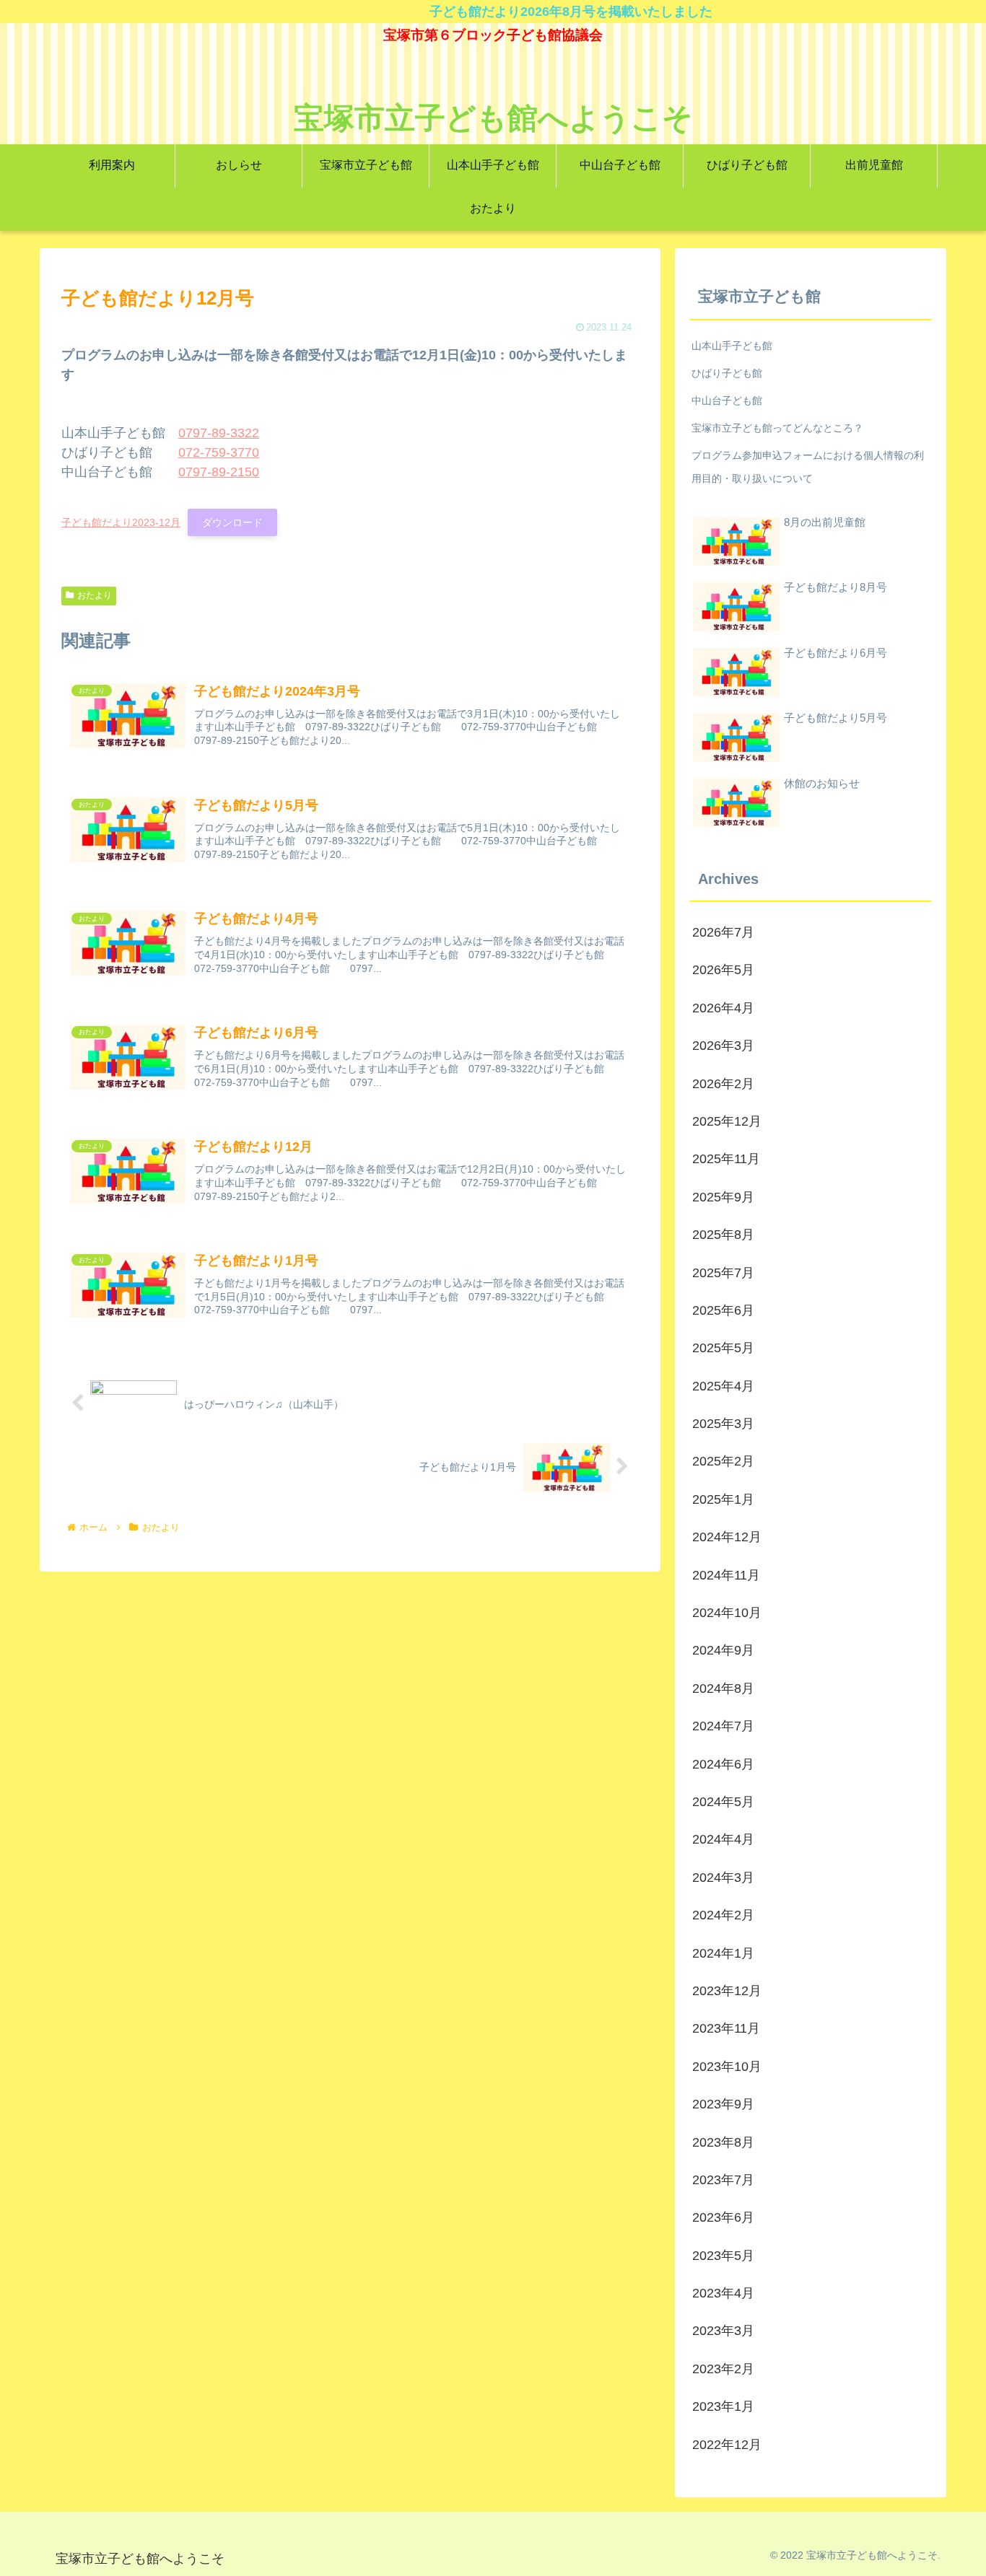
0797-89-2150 (219, 472)
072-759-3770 (219, 452)
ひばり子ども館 (727, 373)
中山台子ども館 (727, 400)
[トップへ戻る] (964, 2554)
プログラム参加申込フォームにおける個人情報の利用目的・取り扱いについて (808, 467)
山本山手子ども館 (732, 346)
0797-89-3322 (219, 433)
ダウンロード (232, 522)
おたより (95, 595)
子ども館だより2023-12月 (121, 522)
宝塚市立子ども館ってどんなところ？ (777, 428)
